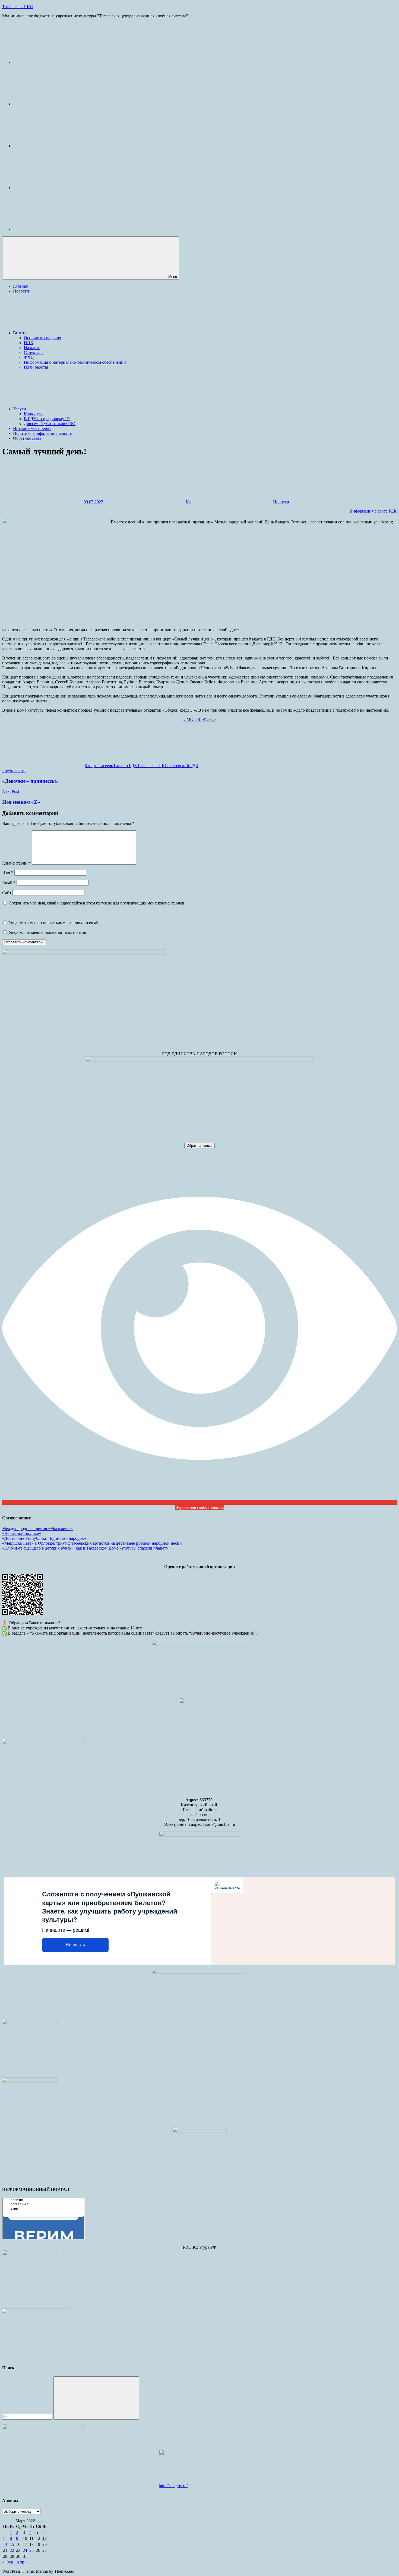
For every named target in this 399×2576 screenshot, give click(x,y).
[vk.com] (54, 104)
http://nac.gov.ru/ (173, 2486)
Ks (188, 502)
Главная (20, 286)
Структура (34, 352)
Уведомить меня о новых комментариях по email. (54, 923)
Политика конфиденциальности (43, 433)
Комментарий (17, 863)
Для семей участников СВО (50, 424)
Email (9, 883)
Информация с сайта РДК (373, 511)
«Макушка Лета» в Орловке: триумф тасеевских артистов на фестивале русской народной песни (92, 1543)
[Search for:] (28, 2416)
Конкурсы (33, 414)
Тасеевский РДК (183, 766)
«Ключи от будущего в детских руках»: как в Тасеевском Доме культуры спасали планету (85, 1548)
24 (25, 2550)
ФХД (29, 357)
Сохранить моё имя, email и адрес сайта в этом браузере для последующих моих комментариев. (97, 903)
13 (45, 2538)
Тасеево (106, 766)
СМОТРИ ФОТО (200, 719)
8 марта (92, 766)
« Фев (8, 2562)
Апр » (22, 2562)
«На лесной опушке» (22, 1533)
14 (5, 2544)
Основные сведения (42, 338)
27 (45, 2550)
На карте (32, 348)
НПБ (28, 343)
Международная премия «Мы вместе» (37, 1529)
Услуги (20, 409)
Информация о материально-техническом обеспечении (75, 362)
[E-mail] (54, 62)
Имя (8, 873)
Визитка (21, 333)
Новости (21, 291)
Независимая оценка (32, 428)
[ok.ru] (54, 146)
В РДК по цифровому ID (47, 419)
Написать (75, 1945)
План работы (36, 367)
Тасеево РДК (125, 766)
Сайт (7, 893)
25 (31, 2550)
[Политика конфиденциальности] (54, 188)
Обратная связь (27, 438)
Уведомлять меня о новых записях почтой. (48, 932)
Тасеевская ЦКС (18, 7)
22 (12, 2550)
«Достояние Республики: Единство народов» (44, 1538)
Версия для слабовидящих (200, 1507)
